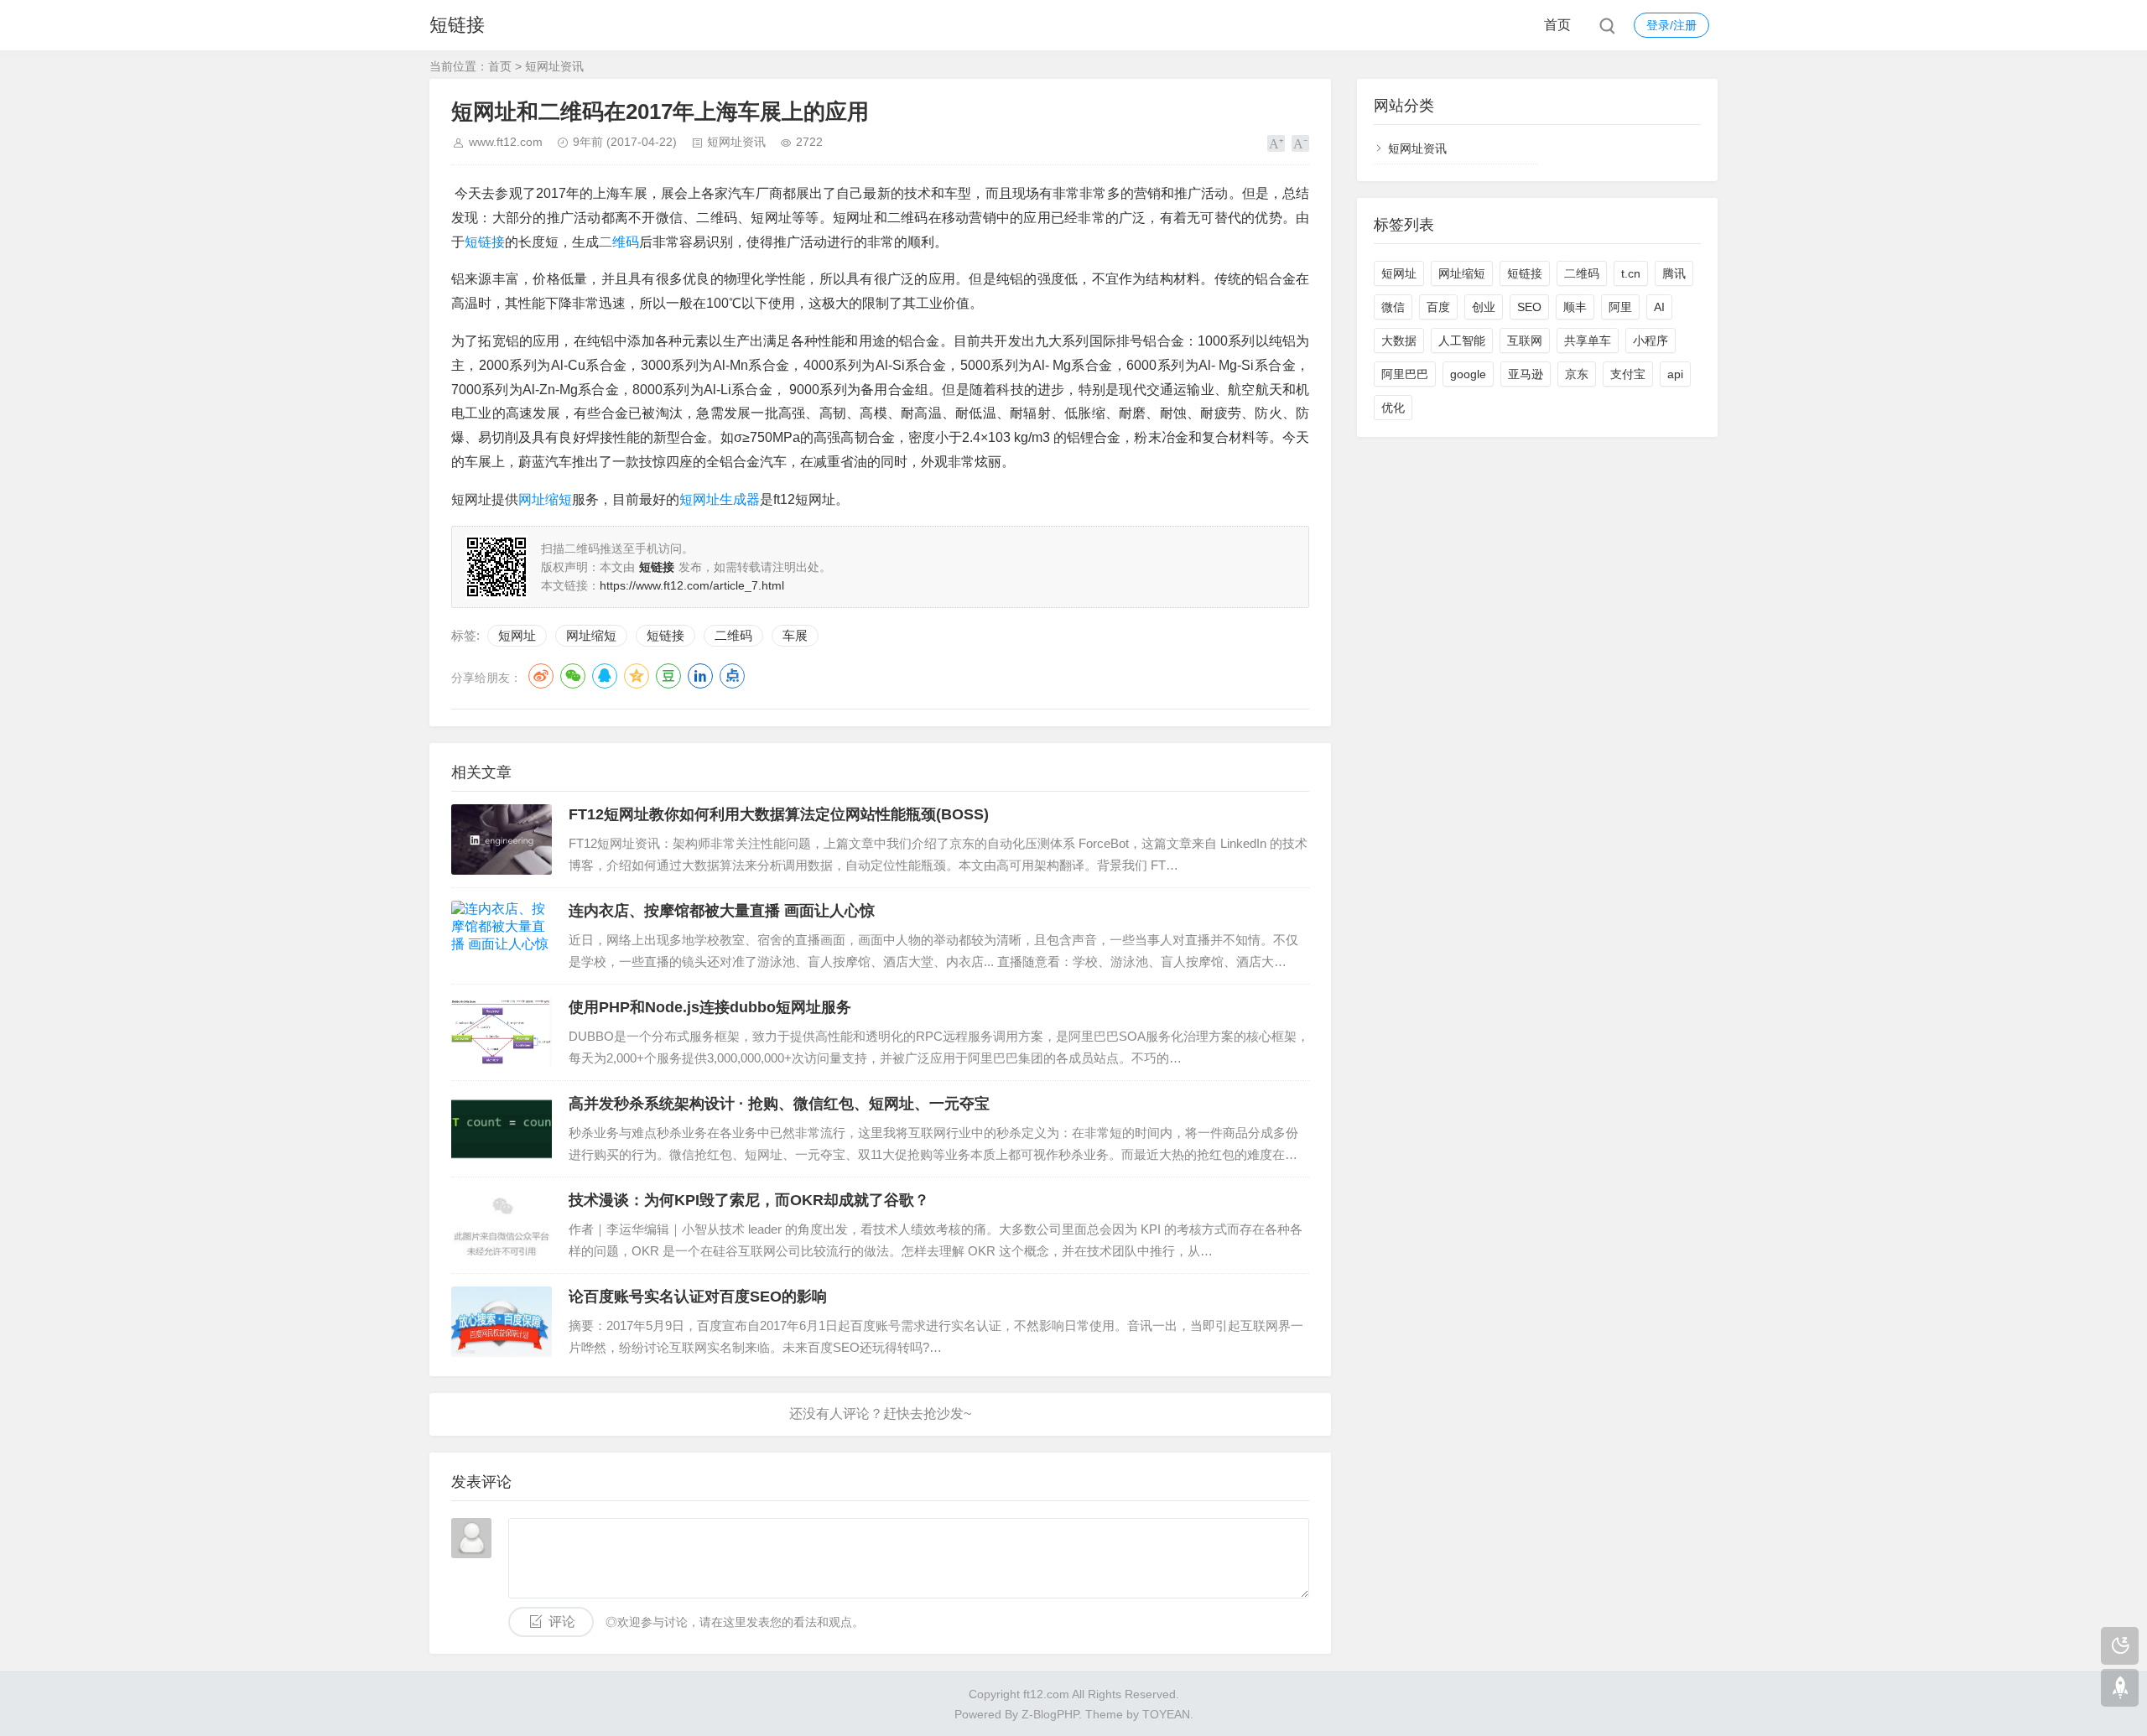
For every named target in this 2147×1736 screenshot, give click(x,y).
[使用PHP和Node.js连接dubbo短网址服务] (502, 1032)
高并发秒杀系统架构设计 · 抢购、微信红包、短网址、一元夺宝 (779, 1104)
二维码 (619, 242)
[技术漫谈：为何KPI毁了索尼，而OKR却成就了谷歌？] (502, 1225)
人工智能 (1462, 340)
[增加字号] (1276, 143)
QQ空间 (637, 676)
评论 (562, 1622)
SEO (1529, 307)
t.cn (1631, 273)
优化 (1393, 408)
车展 (795, 635)
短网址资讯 (554, 66)
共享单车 (1588, 340)
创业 (1484, 307)
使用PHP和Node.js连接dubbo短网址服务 (710, 1007)
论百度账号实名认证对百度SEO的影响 (698, 1297)
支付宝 (1628, 374)
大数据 (1399, 340)
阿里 (1620, 307)
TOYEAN (1166, 1714)
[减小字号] (1300, 143)
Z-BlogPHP (1050, 1714)
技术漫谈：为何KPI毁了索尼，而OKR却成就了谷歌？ (749, 1200)
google (1468, 374)
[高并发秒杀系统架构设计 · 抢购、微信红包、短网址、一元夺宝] (502, 1129)
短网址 (517, 635)
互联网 (1525, 340)
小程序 (1651, 340)
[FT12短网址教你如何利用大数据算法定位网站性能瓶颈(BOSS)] (502, 839)
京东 (1577, 374)
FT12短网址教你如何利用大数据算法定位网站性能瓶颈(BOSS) (779, 814)
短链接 (457, 25)
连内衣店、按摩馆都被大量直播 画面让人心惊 (722, 911)
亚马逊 (1526, 374)
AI (1659, 307)
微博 (541, 676)
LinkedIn (700, 676)
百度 (1438, 307)
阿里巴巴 (1405, 374)
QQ (605, 676)
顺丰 (1575, 307)
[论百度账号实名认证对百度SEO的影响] (502, 1322)
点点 (732, 676)
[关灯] (2120, 1646)
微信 (1393, 307)
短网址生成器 (720, 499)
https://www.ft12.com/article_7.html (692, 585)
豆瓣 (668, 676)
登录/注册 (1671, 25)
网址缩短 (545, 499)
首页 (1557, 25)
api (1675, 374)
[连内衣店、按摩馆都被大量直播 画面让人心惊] (502, 936)
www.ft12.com (506, 142)
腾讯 (1674, 273)
